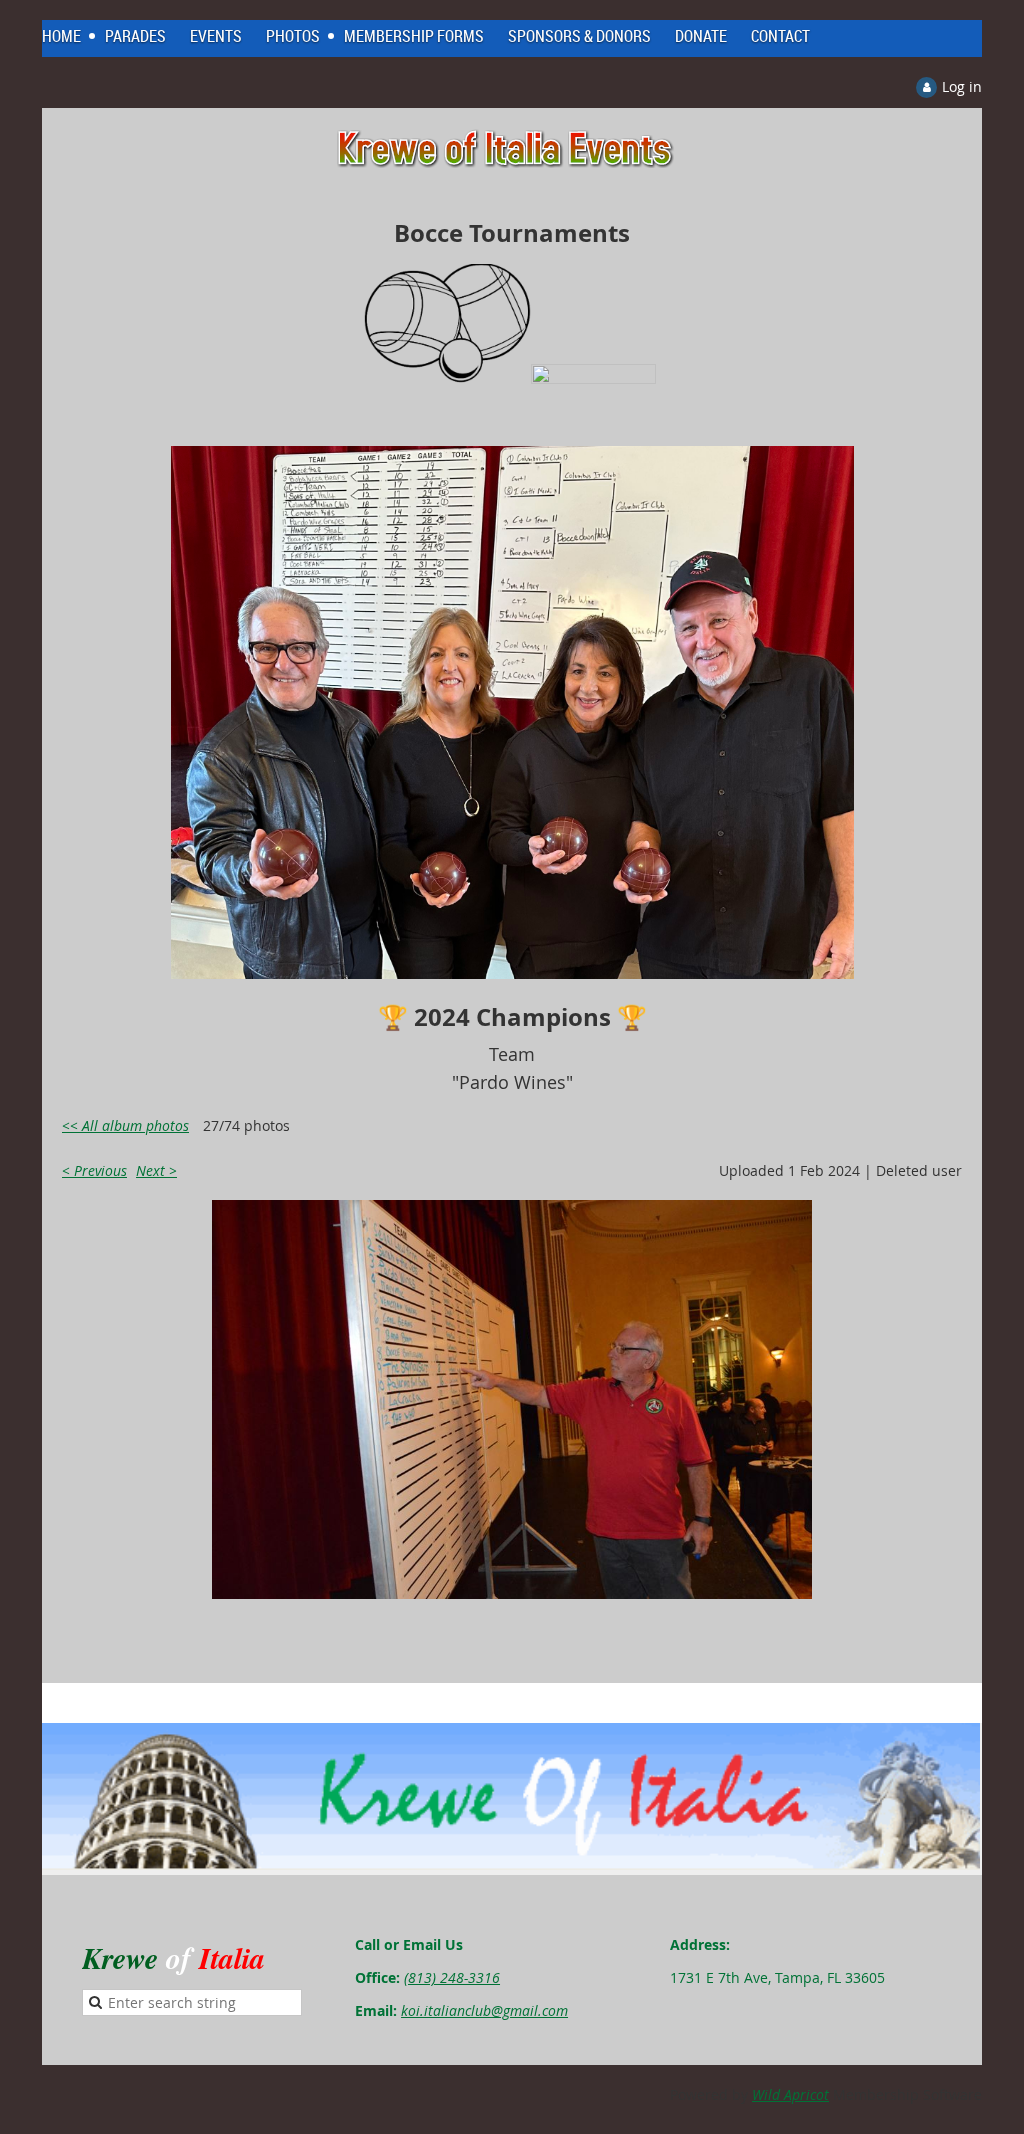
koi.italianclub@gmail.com (484, 2010)
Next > (156, 1170)
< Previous (94, 1170)
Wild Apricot (790, 2094)
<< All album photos (125, 1125)
